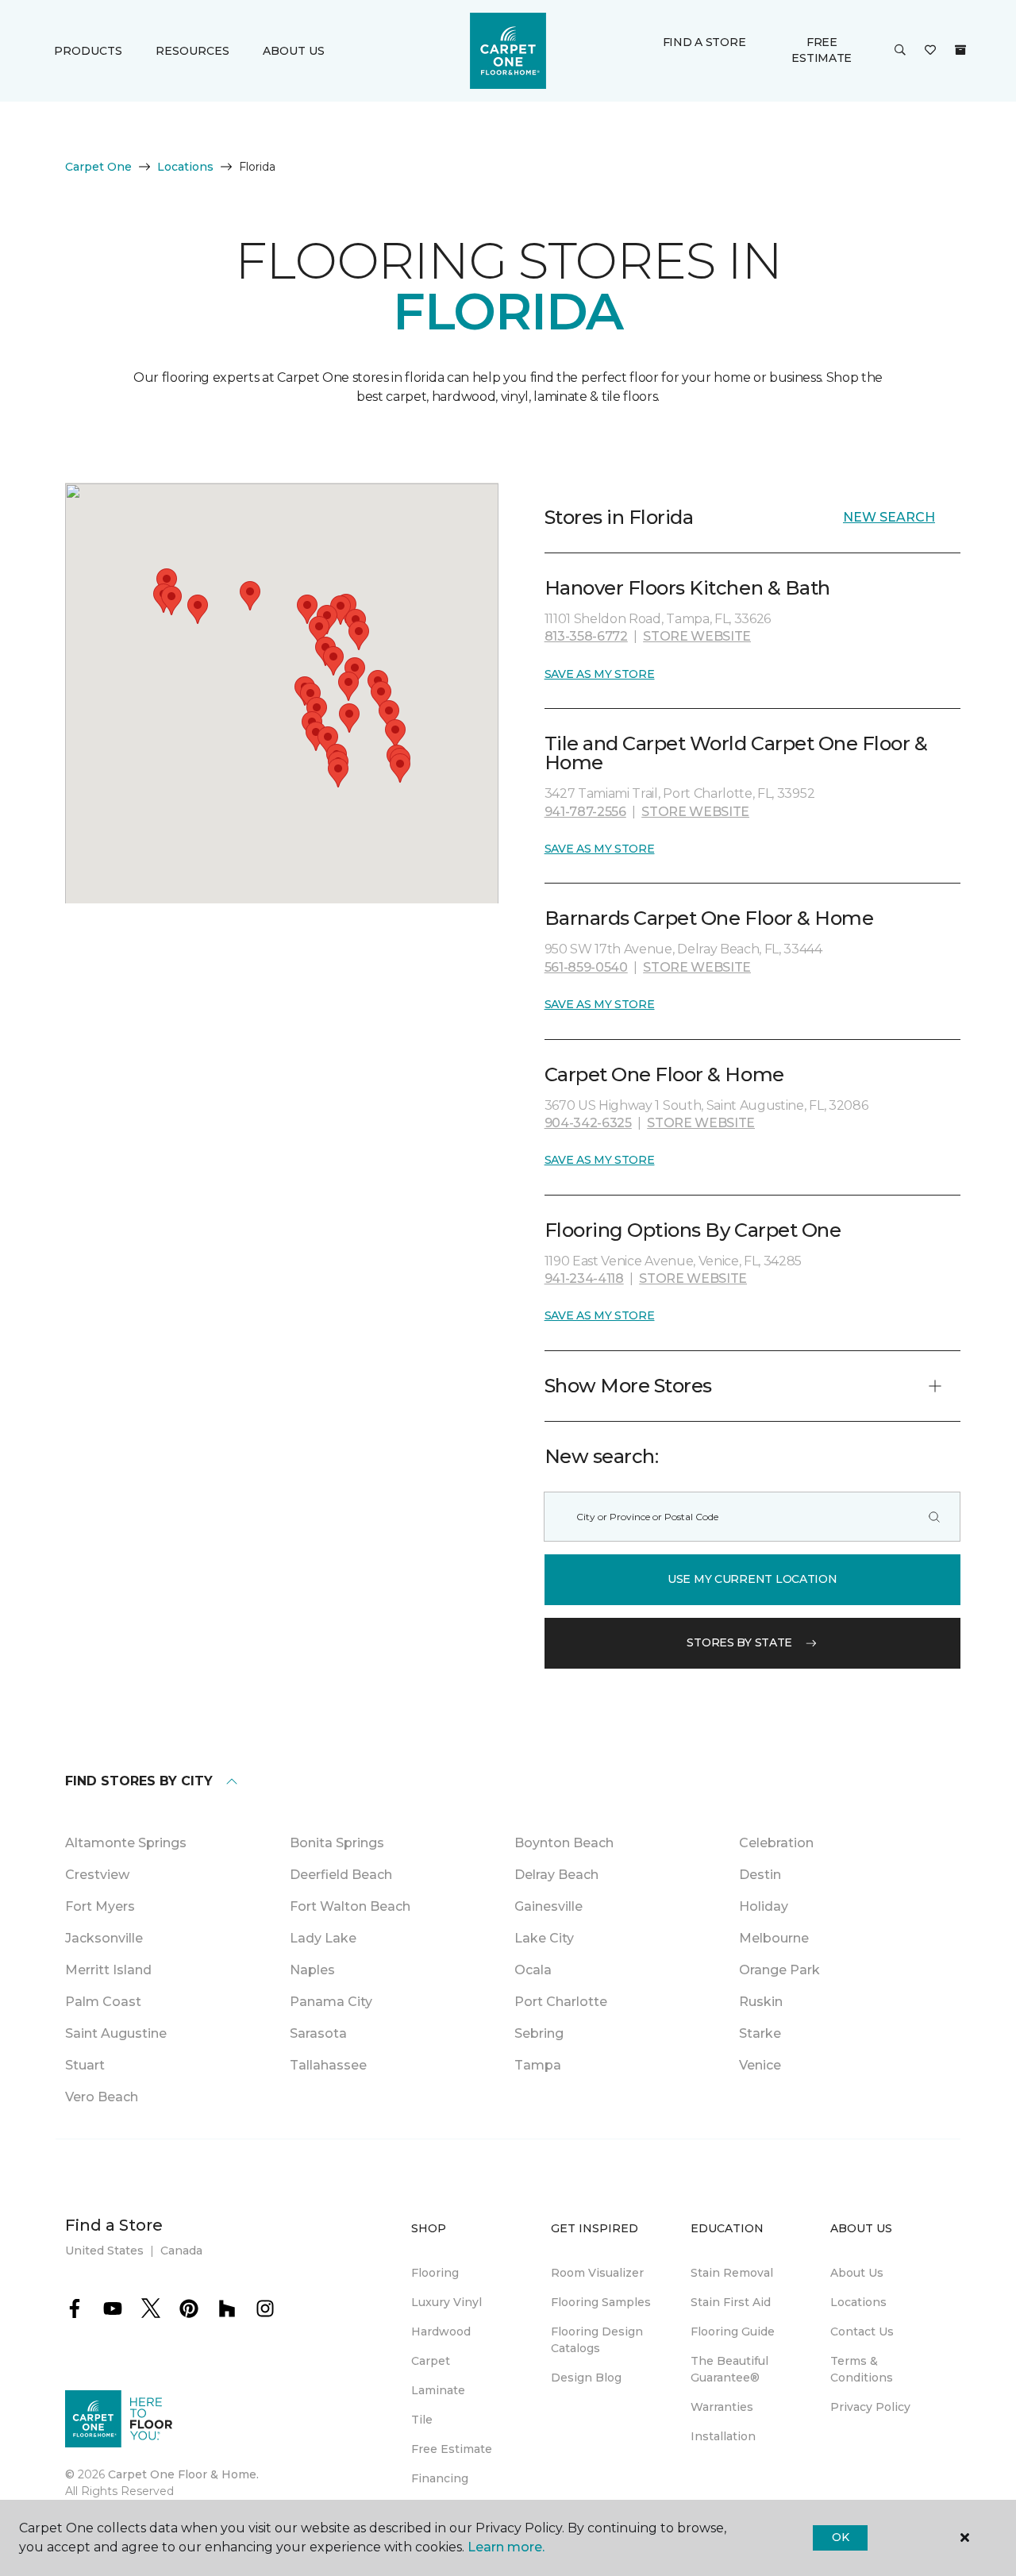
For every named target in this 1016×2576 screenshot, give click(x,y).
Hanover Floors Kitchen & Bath (687, 588)
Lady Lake (323, 1938)
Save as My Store (600, 674)
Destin (760, 1875)
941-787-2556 (585, 812)
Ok (840, 2537)
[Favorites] (930, 51)
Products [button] (88, 51)
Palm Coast (103, 2002)
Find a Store (704, 42)
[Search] (934, 1517)
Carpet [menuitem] (431, 2361)
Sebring (539, 2033)
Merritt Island (108, 1970)
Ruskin (761, 2002)
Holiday (764, 1906)
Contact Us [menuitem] (862, 2331)
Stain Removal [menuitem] (732, 2273)
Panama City (331, 2002)
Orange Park (779, 1970)
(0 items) (960, 50)
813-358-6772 (586, 636)
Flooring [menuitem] (435, 2273)
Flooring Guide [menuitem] (733, 2331)
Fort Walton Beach (350, 1906)
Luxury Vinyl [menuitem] (446, 2302)
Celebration (776, 1843)
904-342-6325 (588, 1123)
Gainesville (548, 1906)
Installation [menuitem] (723, 2436)
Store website (697, 636)
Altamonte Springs (126, 1843)
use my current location (752, 1579)
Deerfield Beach (341, 1875)
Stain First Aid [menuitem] (731, 2302)
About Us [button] (294, 51)
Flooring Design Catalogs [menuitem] (597, 2340)
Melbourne (774, 1938)
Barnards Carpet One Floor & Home (709, 918)
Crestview (97, 1875)
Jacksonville (104, 1938)
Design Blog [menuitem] (586, 2378)
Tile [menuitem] (422, 2420)
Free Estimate (822, 50)
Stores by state (739, 1642)
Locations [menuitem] (858, 2302)
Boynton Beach (564, 1843)
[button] (900, 51)
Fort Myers (100, 1906)
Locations (185, 167)
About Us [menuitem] (857, 2273)
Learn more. (506, 2547)
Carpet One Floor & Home (664, 1074)
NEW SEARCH (889, 517)
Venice (760, 2065)
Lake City (544, 1938)
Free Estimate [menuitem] (452, 2449)
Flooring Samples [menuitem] (601, 2302)
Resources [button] (192, 51)
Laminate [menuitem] (438, 2390)
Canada (181, 2251)
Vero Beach (102, 2097)
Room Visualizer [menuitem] (597, 2273)
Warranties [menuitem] (722, 2407)
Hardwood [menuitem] (441, 2331)
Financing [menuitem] (440, 2478)
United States (104, 2251)
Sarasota (318, 2033)
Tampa (538, 2065)
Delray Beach (556, 1875)
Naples (312, 1970)
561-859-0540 (586, 967)
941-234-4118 (584, 1278)
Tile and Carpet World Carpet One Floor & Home (736, 753)
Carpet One (98, 167)
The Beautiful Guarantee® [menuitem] (729, 2369)
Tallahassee (328, 2065)
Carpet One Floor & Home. (183, 2474)
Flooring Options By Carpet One (693, 1230)
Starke (760, 2033)
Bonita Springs (337, 1843)
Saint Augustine (116, 2033)
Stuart (85, 2065)
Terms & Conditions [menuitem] (862, 2369)
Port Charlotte (561, 2002)
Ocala (533, 1970)
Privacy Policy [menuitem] (870, 2407)
